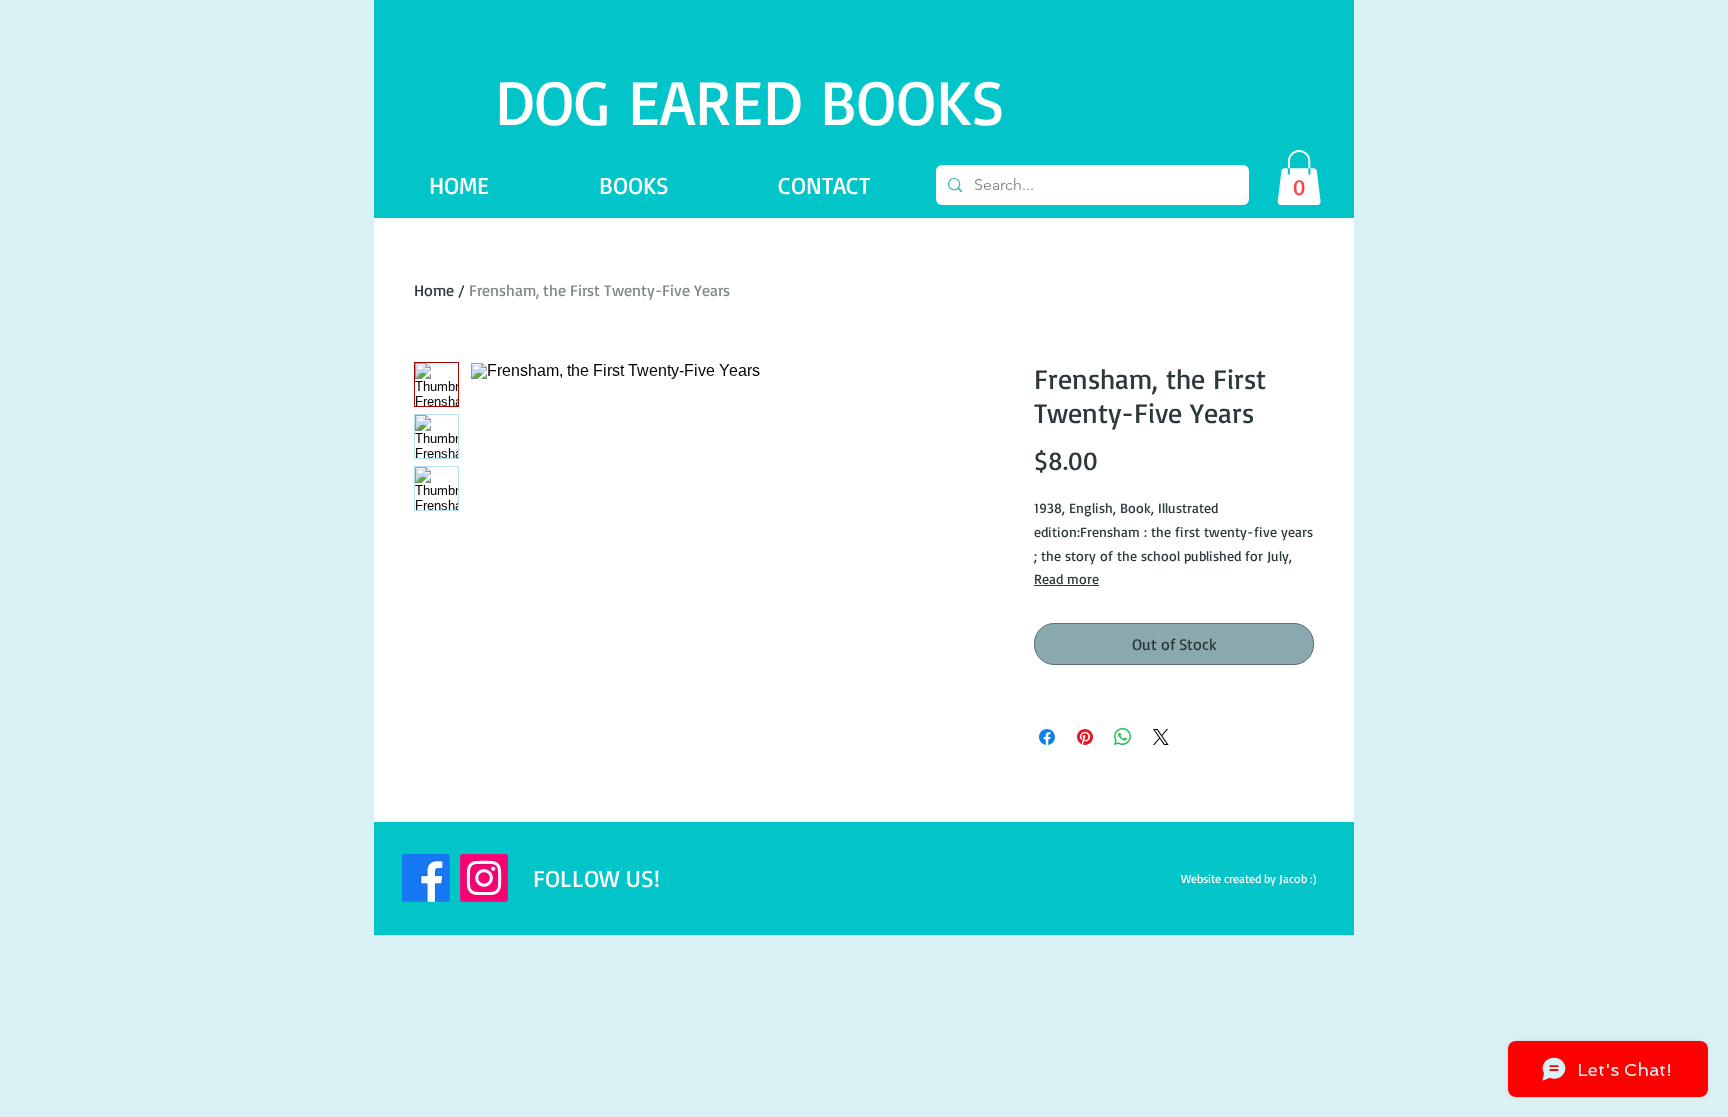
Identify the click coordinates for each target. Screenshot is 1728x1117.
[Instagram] (484, 878)
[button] (1299, 177)
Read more (1066, 578)
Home (434, 290)
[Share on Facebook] (1047, 737)
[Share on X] (1161, 737)
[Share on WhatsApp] (1123, 737)
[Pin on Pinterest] (1085, 737)
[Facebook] (426, 878)
